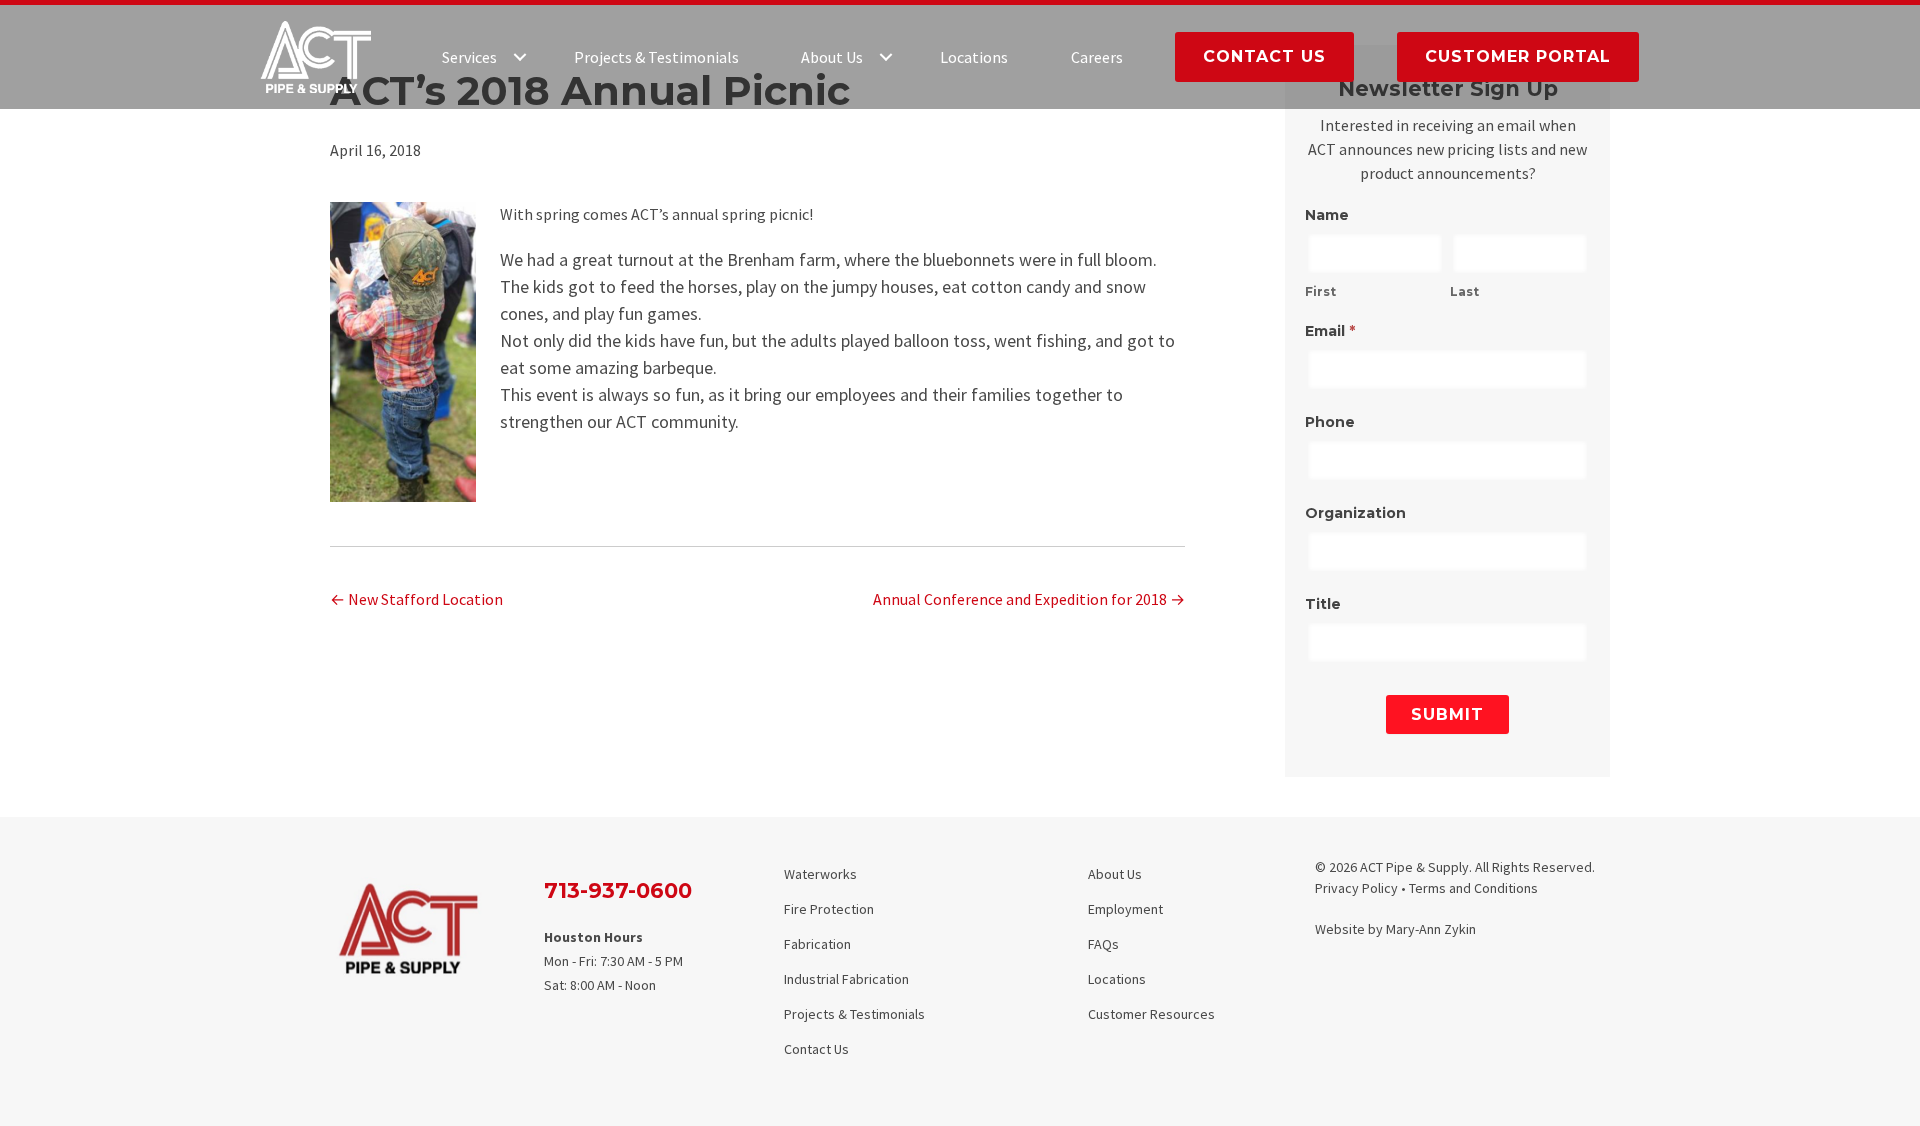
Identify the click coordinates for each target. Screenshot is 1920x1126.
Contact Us (1264, 56)
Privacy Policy (1356, 888)
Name (1327, 215)
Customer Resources (1151, 1014)
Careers (1097, 57)
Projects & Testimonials (656, 57)
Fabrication (817, 944)
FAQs (1103, 944)
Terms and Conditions (1473, 888)
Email (1330, 331)
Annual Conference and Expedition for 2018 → (1029, 599)
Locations (974, 57)
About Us (832, 57)
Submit (1447, 714)
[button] (520, 57)
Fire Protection (829, 909)
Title (1323, 604)
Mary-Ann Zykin (1431, 929)
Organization (1355, 513)
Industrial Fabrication (846, 979)
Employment (1125, 909)
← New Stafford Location (416, 599)
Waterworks (820, 874)
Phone (1330, 422)
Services (469, 57)
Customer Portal (1518, 56)
